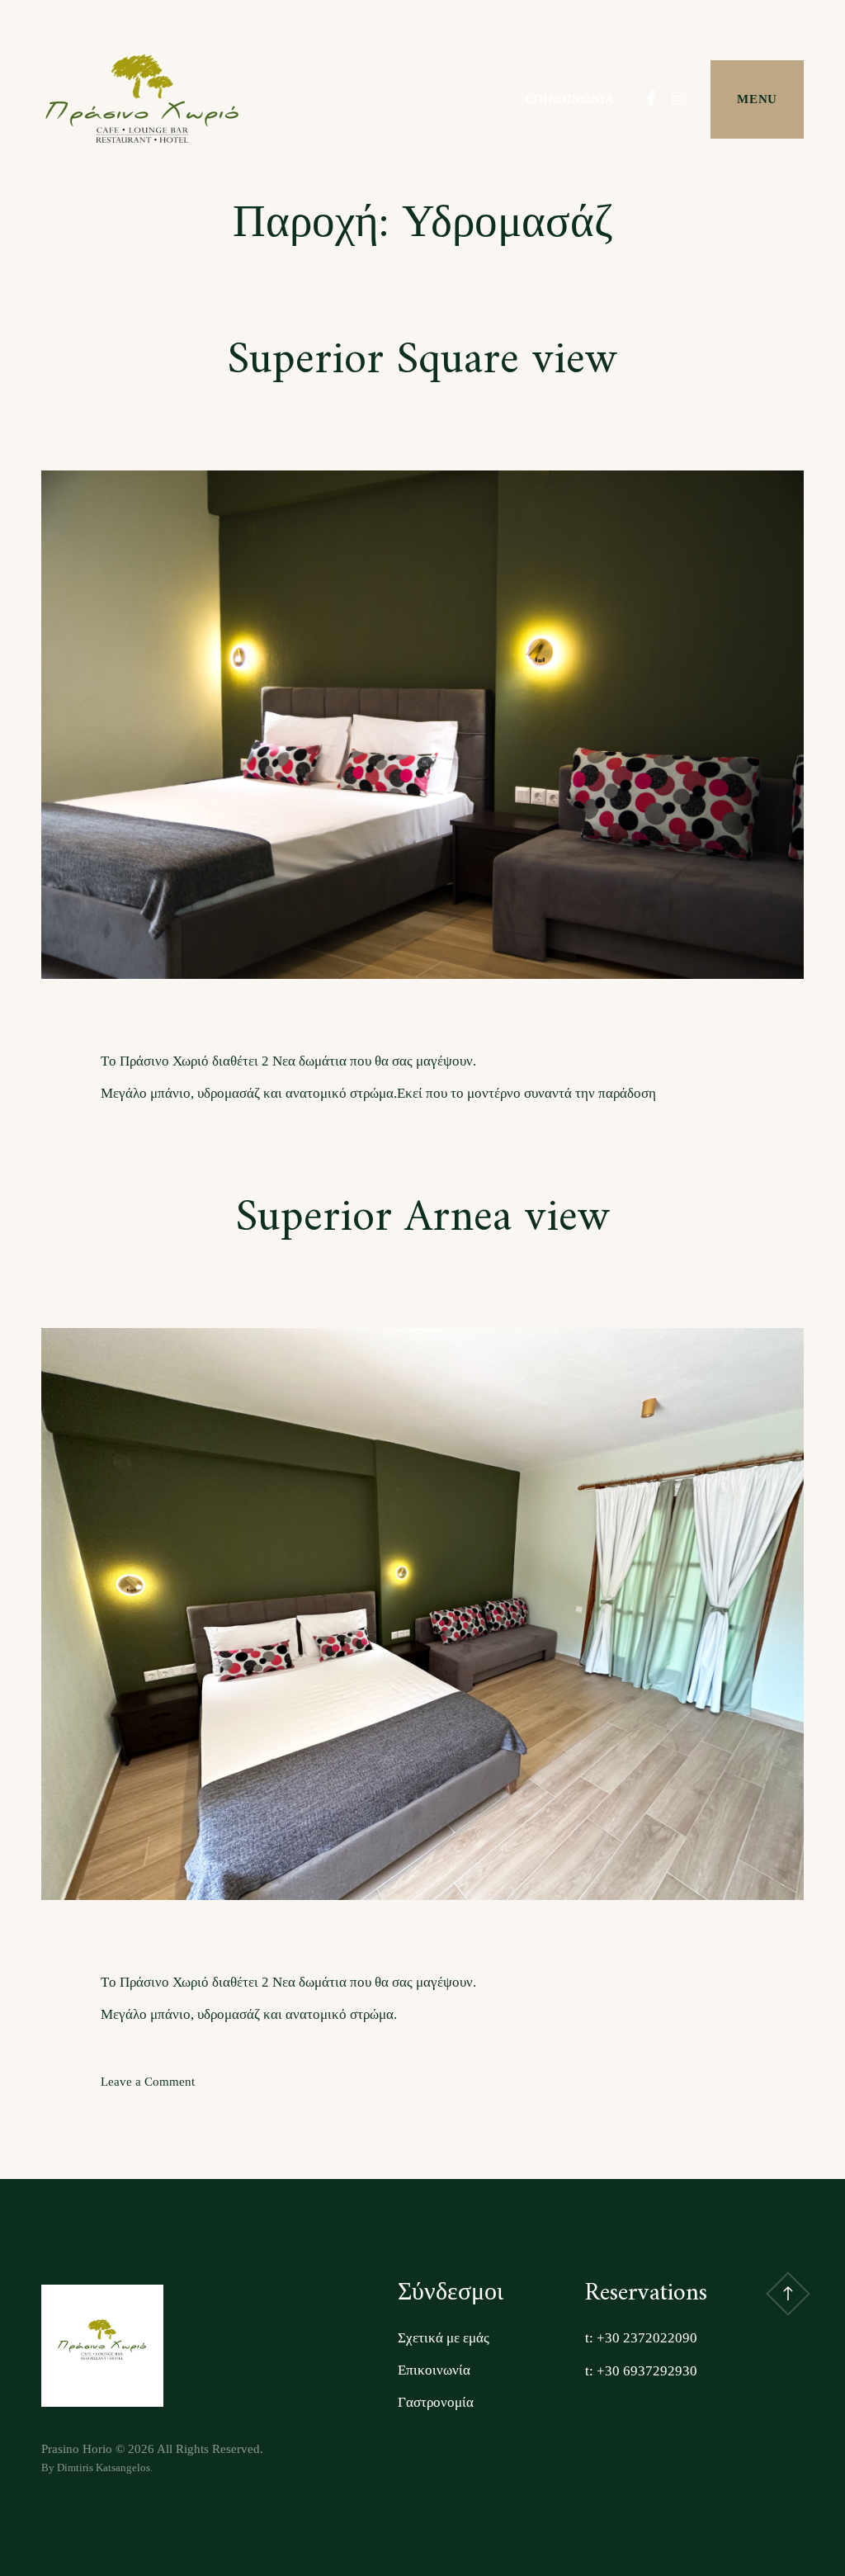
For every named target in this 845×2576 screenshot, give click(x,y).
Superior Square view (422, 361)
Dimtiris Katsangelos (104, 2467)
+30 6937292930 (647, 2371)
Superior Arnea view (423, 1219)
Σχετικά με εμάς (444, 2338)
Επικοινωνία (569, 99)
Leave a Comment (148, 2082)
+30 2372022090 (647, 2338)
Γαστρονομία (436, 2402)
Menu (757, 99)
